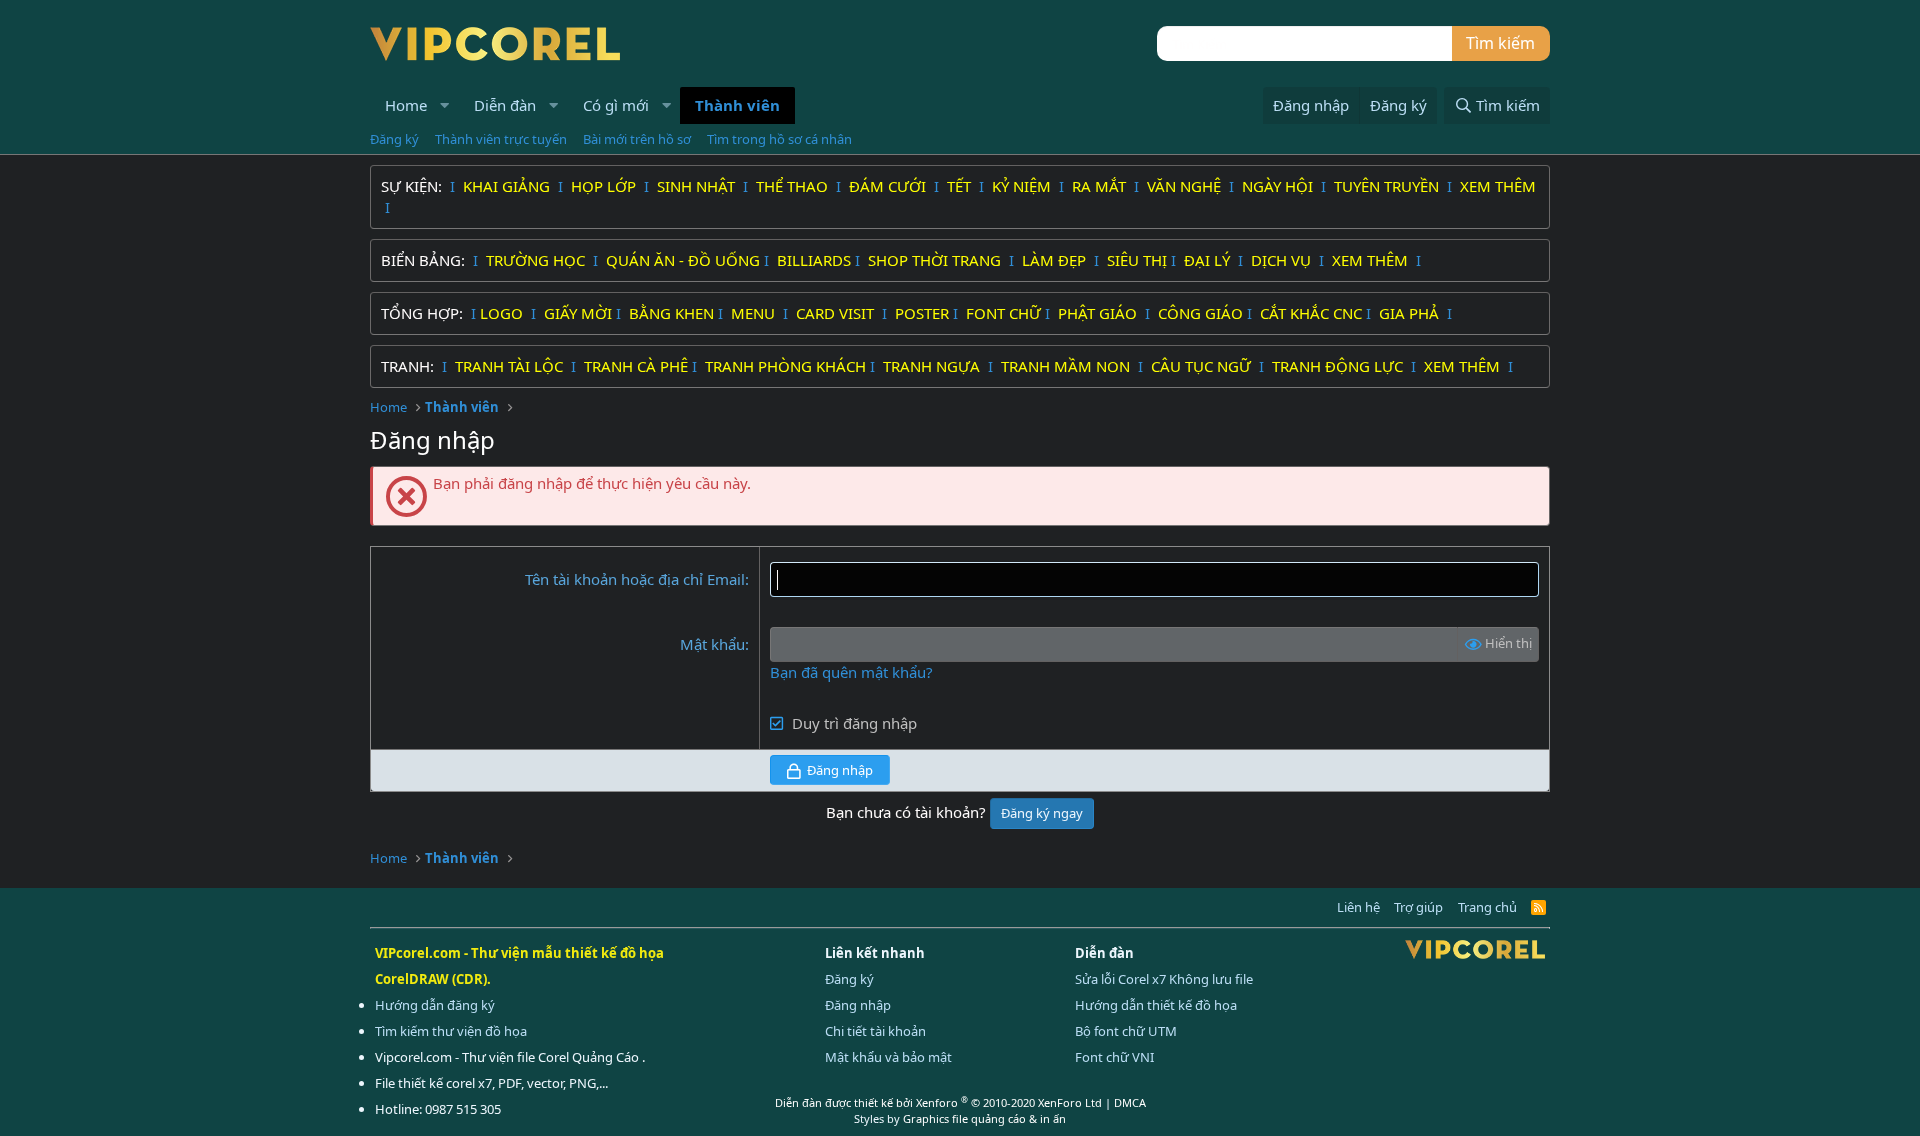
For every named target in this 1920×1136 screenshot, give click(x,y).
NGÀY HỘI (1279, 186)
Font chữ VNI (1114, 1057)
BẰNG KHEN (671, 313)
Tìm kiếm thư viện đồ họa (451, 1031)
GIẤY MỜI (578, 313)
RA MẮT (1101, 186)
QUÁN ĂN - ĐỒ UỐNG (683, 260)
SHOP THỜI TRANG (936, 260)
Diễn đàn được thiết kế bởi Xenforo (938, 1102)
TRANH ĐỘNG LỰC (1337, 366)
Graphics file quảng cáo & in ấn (984, 1118)
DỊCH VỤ (1283, 260)
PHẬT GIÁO (1099, 313)
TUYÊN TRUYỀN (1388, 186)
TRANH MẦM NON (1067, 366)
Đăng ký (394, 139)
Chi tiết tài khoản (875, 1031)
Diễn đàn (505, 105)
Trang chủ (1487, 907)
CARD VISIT (837, 313)
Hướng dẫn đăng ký (435, 1005)
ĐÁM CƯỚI (889, 186)
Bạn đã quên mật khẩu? (851, 672)
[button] (445, 105)
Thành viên (737, 105)
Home (406, 105)
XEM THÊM (1498, 186)
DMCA (1130, 1102)
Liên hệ (1358, 907)
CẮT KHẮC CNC (1311, 313)
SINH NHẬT (698, 186)
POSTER (922, 313)
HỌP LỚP (605, 186)
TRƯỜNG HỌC (537, 260)
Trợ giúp (1418, 907)
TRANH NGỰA (933, 366)
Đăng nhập (858, 1005)
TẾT (961, 186)
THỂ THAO (794, 186)
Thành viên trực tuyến (501, 139)
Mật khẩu (712, 644)
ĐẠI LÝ (1209, 260)
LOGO (503, 313)
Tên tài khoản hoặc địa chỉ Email (635, 579)
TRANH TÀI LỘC (511, 366)
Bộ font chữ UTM (1126, 1031)
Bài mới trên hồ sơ (637, 139)
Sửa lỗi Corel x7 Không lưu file (1164, 979)
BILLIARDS (814, 260)
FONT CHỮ (1003, 313)
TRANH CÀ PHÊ (636, 366)
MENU (755, 313)
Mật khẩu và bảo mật (888, 1057)
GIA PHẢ (1411, 313)
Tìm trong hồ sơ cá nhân (779, 139)
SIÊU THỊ (1137, 260)
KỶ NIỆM (1023, 186)
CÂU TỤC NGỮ (1203, 366)
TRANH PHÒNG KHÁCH (785, 366)
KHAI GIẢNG (508, 186)
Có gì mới (616, 105)
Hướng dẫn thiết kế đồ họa (1156, 1005)
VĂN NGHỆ (1186, 186)
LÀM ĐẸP (1056, 260)
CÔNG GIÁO (1200, 313)
